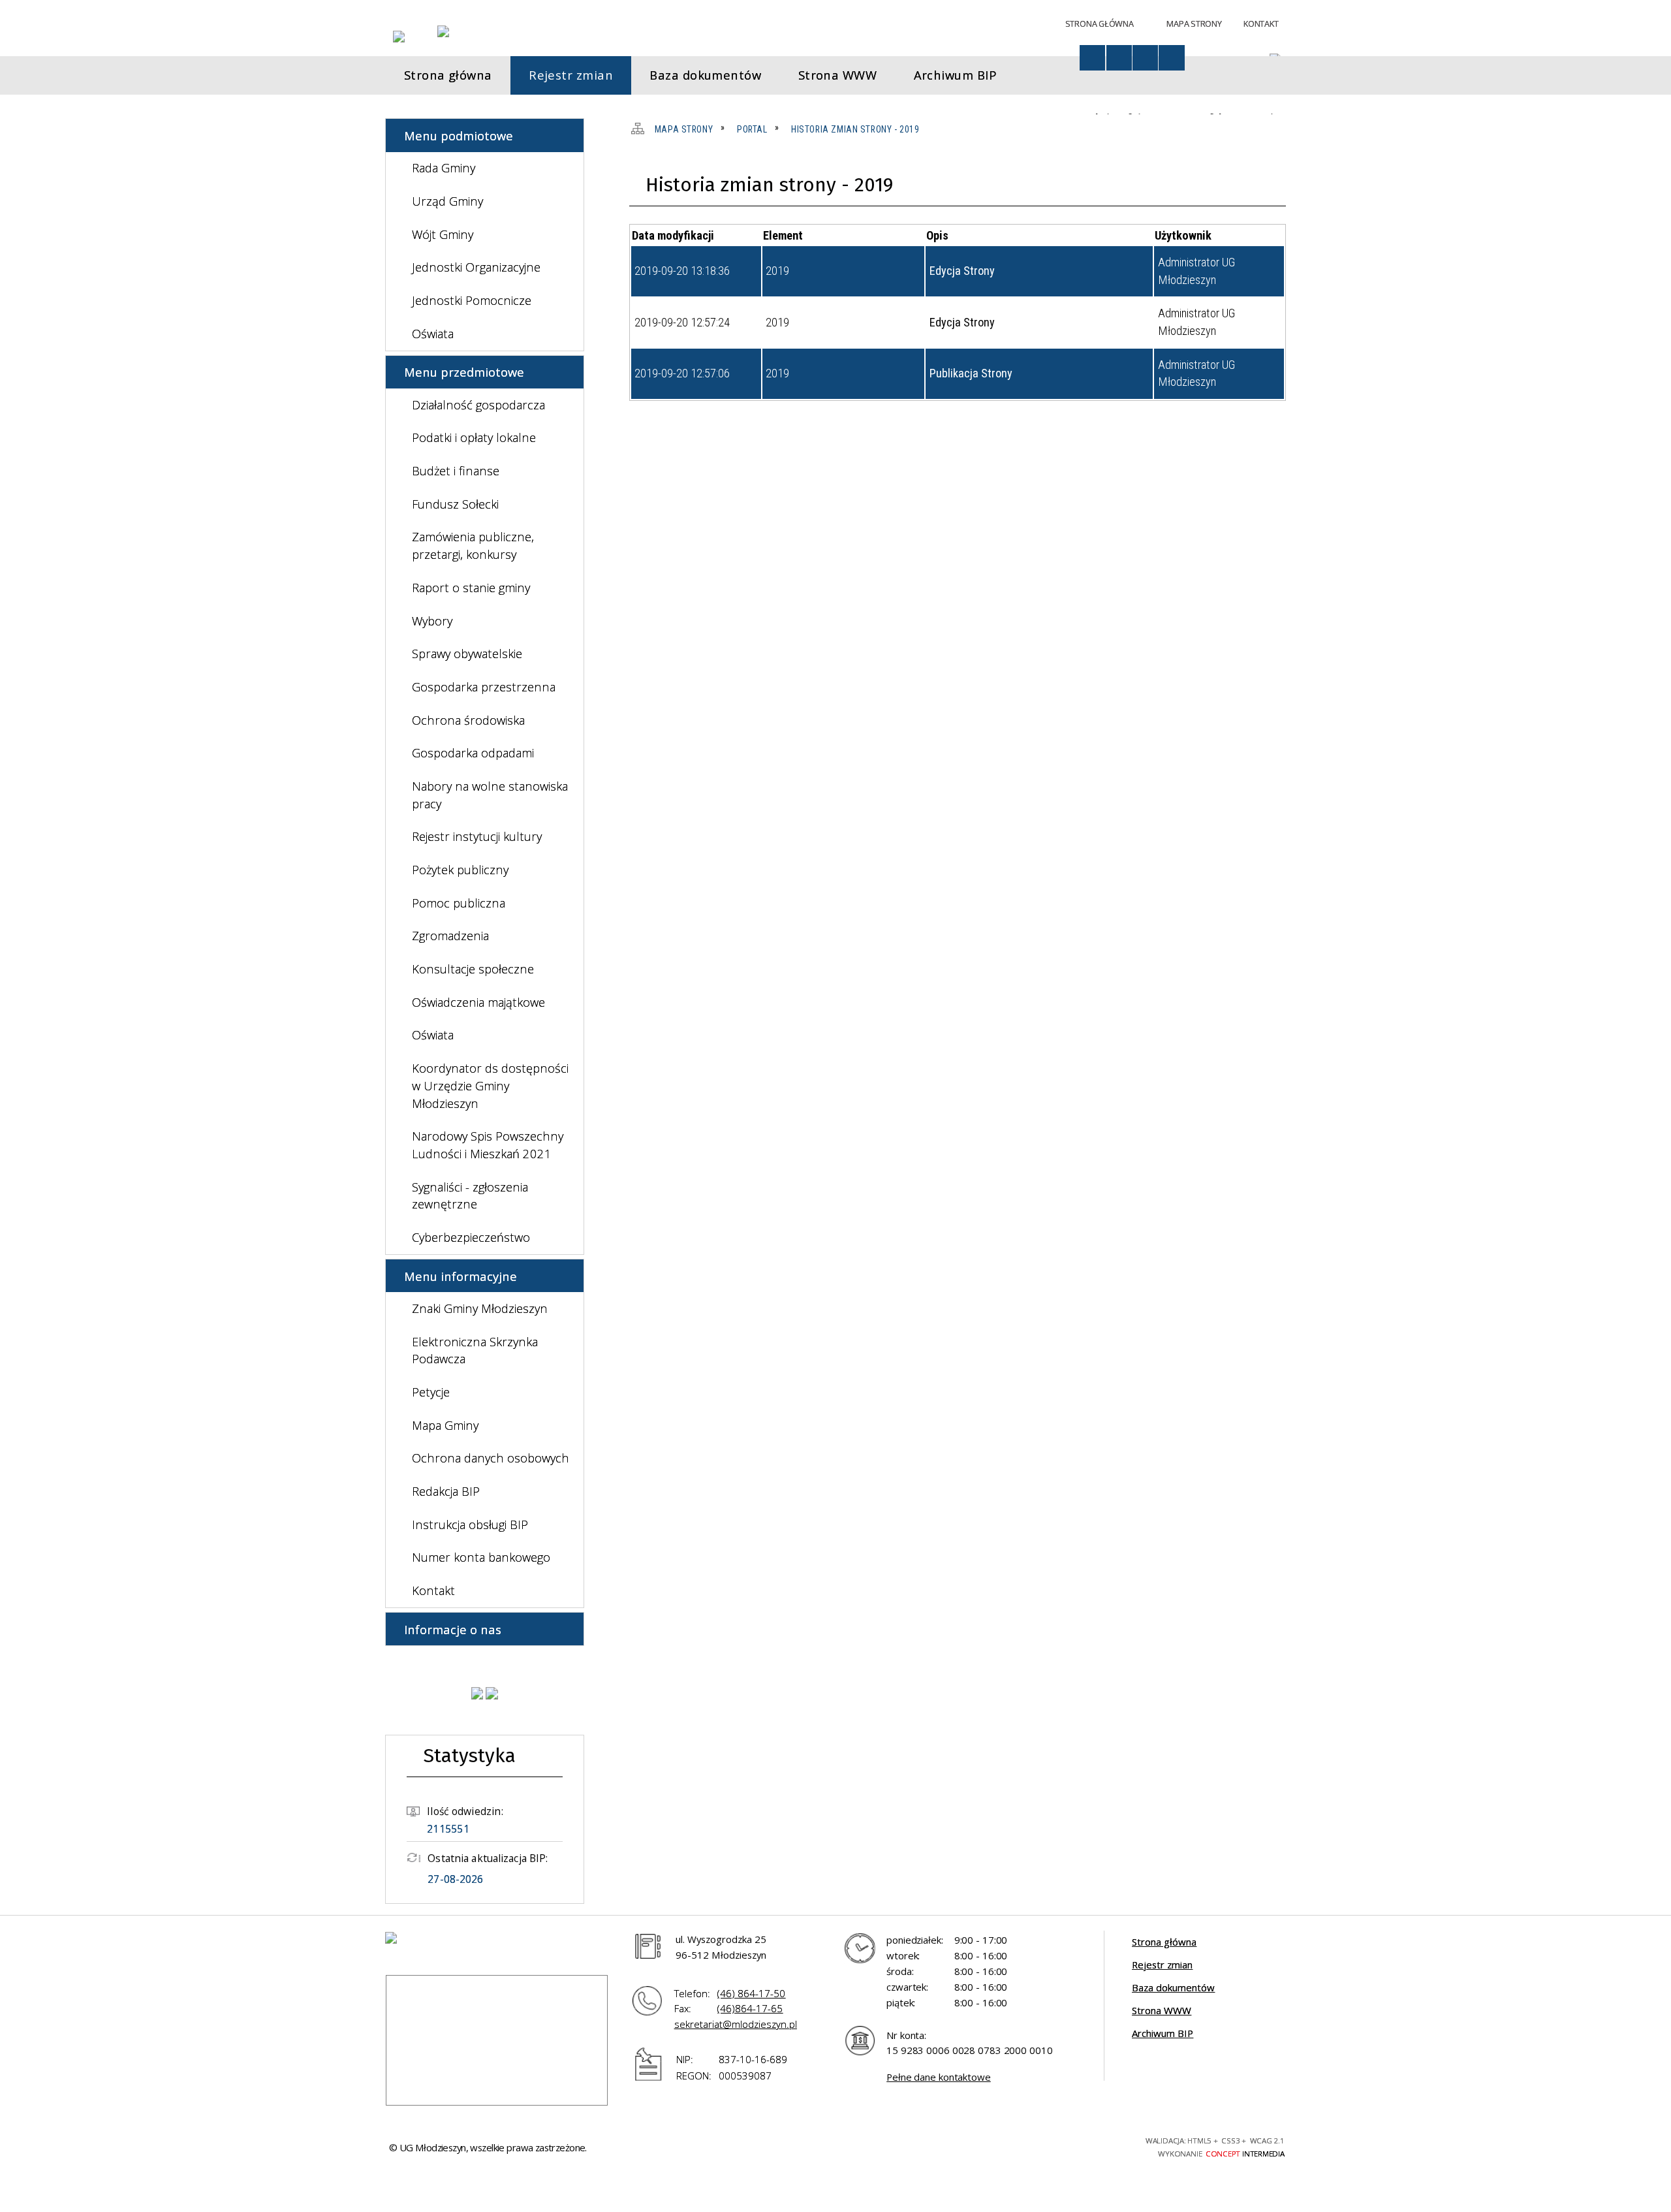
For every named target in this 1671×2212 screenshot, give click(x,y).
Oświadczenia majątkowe (478, 1002)
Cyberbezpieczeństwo (471, 1237)
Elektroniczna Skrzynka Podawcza (475, 1350)
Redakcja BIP (446, 1491)
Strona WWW (1162, 2010)
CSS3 (1049, 2145)
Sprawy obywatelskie (467, 653)
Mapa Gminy (445, 1425)
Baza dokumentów (1173, 1987)
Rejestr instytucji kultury (477, 836)
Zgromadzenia (450, 935)
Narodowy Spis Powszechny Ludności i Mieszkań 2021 (488, 1145)
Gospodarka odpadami (473, 752)
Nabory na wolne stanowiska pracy (490, 795)
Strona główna (1164, 1942)
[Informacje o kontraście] (1171, 58)
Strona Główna (1100, 24)
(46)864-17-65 (750, 2008)
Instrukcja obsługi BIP (470, 1524)
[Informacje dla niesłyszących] (1145, 58)
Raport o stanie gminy (471, 587)
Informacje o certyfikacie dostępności (881, 2148)
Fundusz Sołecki (455, 504)
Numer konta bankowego (481, 1557)
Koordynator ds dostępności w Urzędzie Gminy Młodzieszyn (490, 1085)
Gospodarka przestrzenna (484, 687)
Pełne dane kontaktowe (939, 2077)
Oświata (433, 333)
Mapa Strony (1194, 24)
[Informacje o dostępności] (1092, 58)
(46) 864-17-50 (751, 1993)
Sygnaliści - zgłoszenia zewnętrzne (470, 1195)
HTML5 (1026, 2145)
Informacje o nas (453, 1629)
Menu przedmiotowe (464, 372)
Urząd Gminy (447, 201)
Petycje (431, 1392)
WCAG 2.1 (1096, 2145)
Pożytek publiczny (460, 869)
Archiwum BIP (1163, 2033)
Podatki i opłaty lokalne (474, 437)
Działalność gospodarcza (478, 404)
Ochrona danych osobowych (491, 1458)
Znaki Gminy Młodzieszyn (480, 1308)
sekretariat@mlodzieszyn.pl (736, 2024)
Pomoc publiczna (459, 903)
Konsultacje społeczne (473, 969)
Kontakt (1261, 24)
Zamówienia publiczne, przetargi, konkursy (473, 545)
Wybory (432, 621)
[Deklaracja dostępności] (1119, 58)
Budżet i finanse (456, 470)
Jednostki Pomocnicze (472, 300)
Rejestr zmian (1162, 1965)
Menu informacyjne (461, 1276)
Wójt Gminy (443, 234)
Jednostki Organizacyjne (476, 267)
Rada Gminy (444, 167)
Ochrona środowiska (468, 720)
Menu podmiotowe (459, 135)
